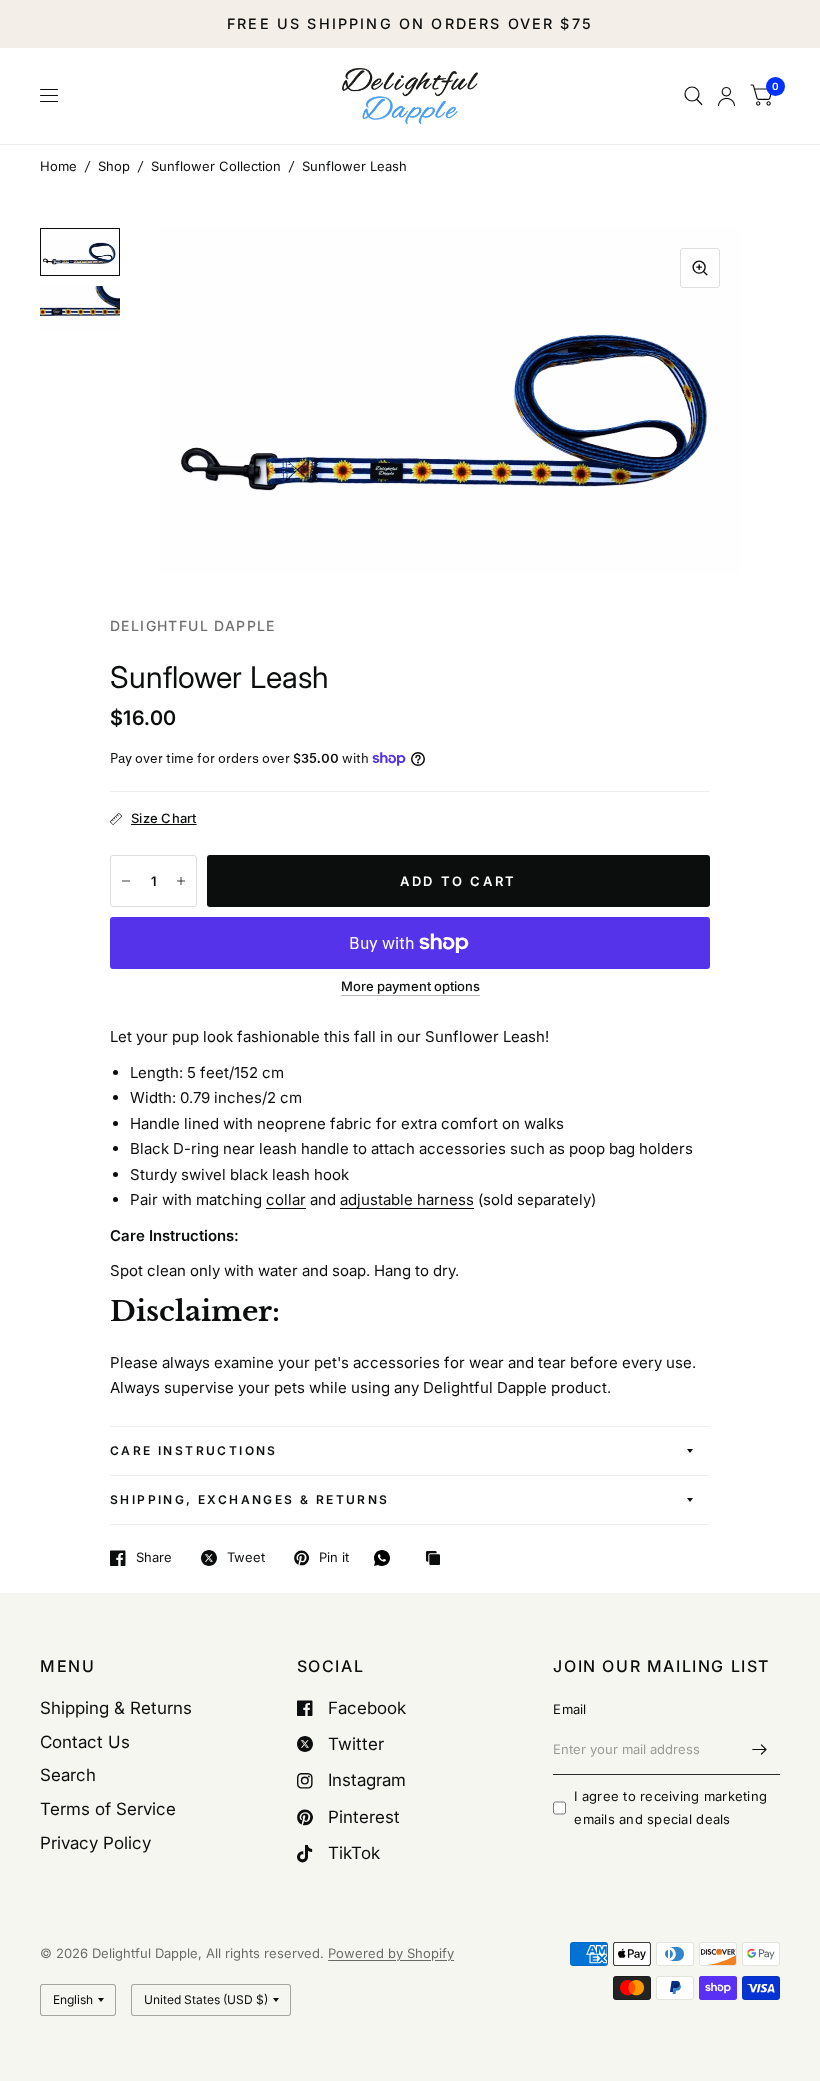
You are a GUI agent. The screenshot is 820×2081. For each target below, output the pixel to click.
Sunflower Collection (216, 166)
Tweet (246, 1558)
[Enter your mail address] (760, 1749)
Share (154, 1558)
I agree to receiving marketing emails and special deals (670, 1807)
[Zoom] (700, 268)
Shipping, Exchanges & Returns (250, 1499)
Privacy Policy (95, 1843)
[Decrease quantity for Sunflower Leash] (126, 881)
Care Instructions (194, 1450)
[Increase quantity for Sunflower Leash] (181, 881)
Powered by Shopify (391, 1953)
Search (68, 1775)
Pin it (334, 1558)
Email (569, 1709)
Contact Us (85, 1742)
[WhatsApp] (387, 1558)
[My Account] (726, 96)
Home (58, 166)
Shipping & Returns (116, 1708)
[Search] (693, 96)
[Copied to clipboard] (438, 1559)
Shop (114, 166)
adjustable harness (407, 1199)
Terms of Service (108, 1809)
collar (286, 1199)
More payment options (410, 986)
